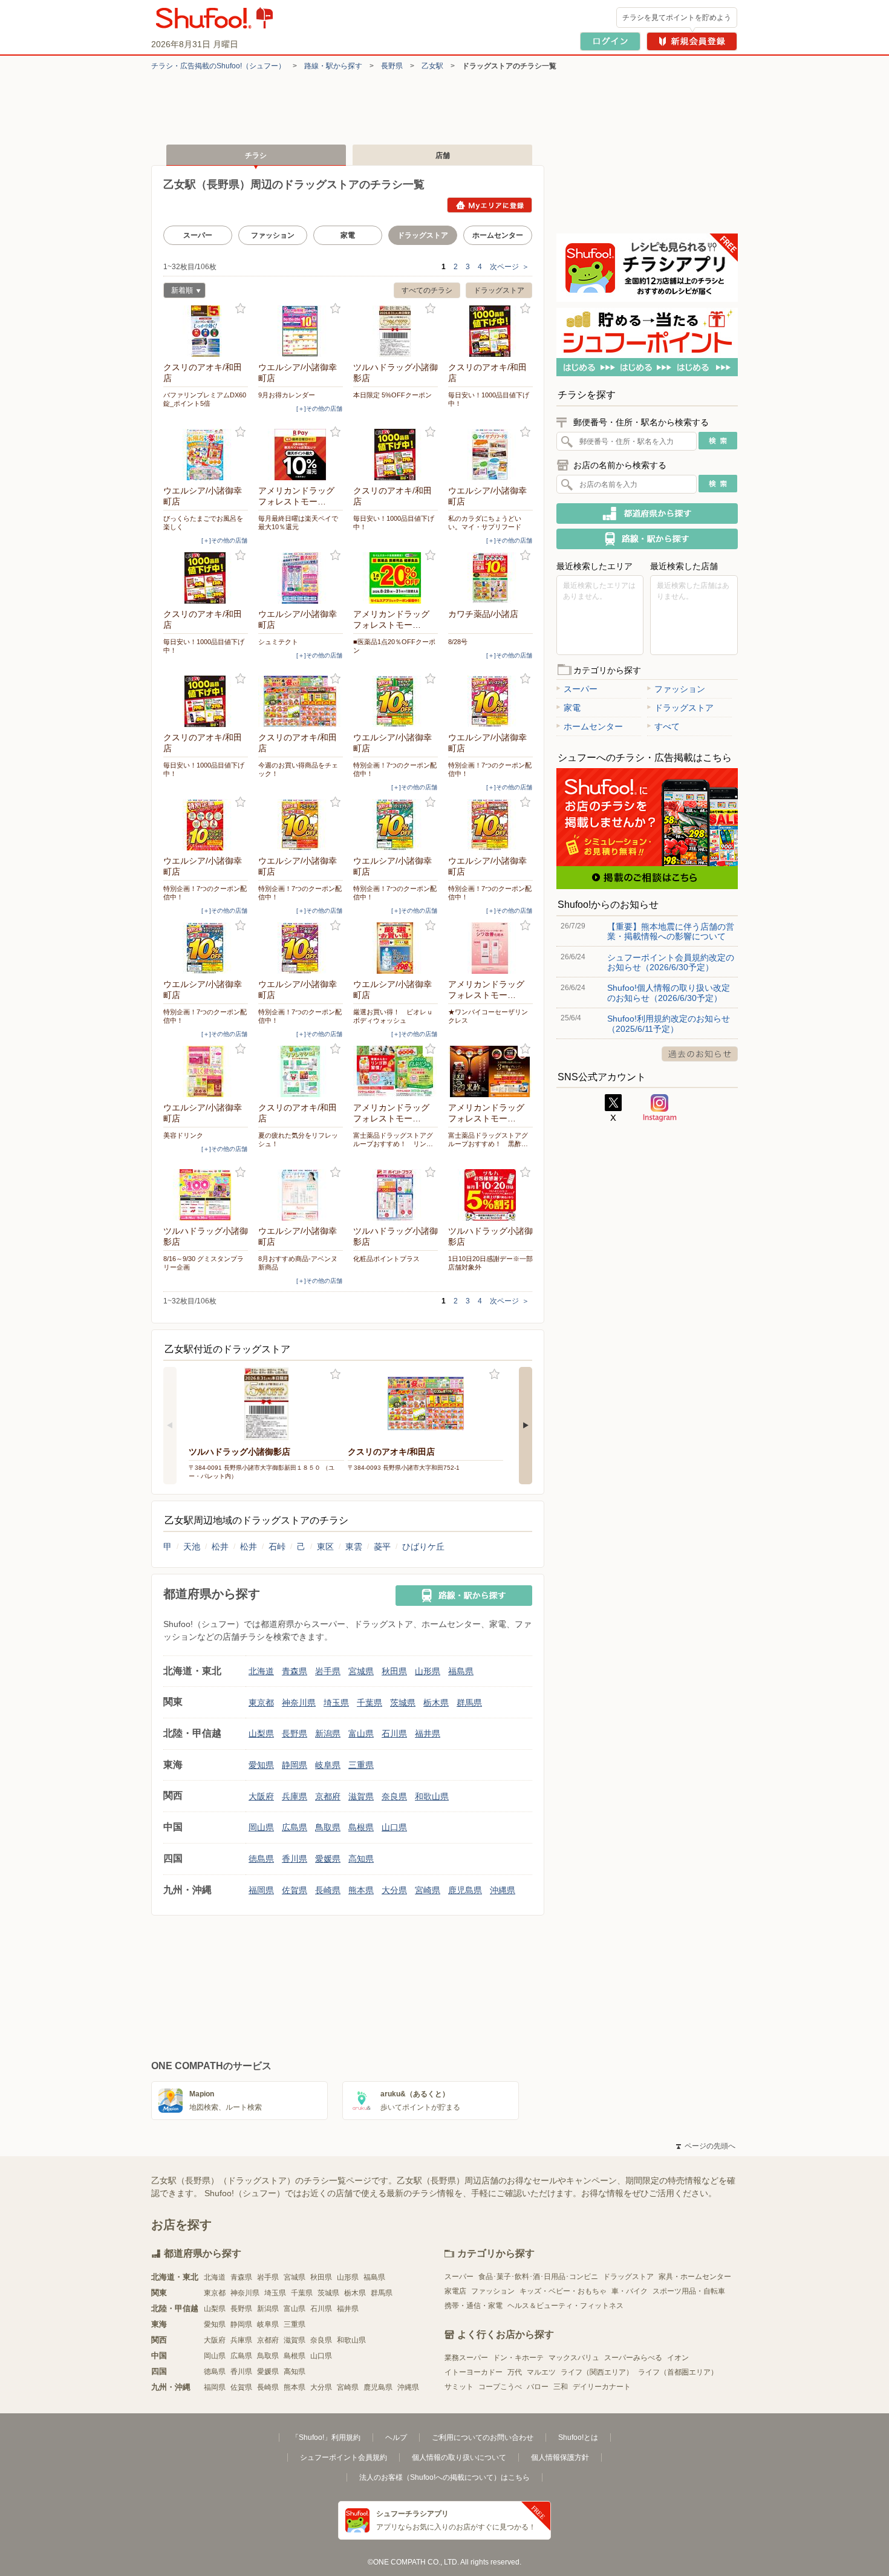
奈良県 (394, 1796)
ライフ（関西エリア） (597, 2372)
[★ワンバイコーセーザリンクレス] (490, 948)
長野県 (392, 66)
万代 (515, 2372)
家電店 (455, 2291)
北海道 (261, 1671)
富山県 (361, 1733)
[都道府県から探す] (647, 514)
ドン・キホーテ (518, 2358)
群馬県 (469, 1703)
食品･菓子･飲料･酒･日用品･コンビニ (538, 2277)
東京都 (261, 1703)
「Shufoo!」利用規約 (326, 2437)
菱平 (382, 1547)
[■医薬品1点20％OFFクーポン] (396, 578)
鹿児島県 (465, 1890)
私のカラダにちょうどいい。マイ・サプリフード (485, 523)
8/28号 (458, 642)
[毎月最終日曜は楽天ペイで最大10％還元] (301, 455)
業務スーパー (466, 2358)
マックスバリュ (574, 2358)
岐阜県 (328, 1765)
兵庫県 (295, 1796)
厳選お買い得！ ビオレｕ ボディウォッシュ (396, 1016)
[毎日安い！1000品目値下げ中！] (490, 331)
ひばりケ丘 (423, 1547)
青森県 (295, 1671)
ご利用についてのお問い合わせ (483, 2437)
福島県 (461, 1671)
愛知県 (261, 1765)
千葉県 (370, 1703)
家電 (348, 235)
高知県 (361, 1859)
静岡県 (295, 1765)
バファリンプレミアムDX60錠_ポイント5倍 (205, 399)
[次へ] (526, 1426)
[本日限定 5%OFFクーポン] (396, 331)
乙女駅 (432, 66)
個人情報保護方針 (560, 2457)
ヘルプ (396, 2437)
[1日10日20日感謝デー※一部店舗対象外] (490, 1195)
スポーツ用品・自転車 (689, 2291)
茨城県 (403, 1703)
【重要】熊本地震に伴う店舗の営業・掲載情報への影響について (671, 931)
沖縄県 (503, 1890)
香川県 (295, 1859)
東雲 (354, 1547)
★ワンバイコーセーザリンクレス (488, 1016)
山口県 (394, 1827)
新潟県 (328, 1733)
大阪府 (261, 1796)
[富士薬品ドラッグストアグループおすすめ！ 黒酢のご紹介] (490, 1071)
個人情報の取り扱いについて (459, 2457)
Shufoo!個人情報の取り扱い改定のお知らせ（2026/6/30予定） (669, 993)
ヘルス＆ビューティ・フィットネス (565, 2306)
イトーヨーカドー (474, 2372)
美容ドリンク (183, 1135)
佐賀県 (295, 1890)
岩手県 (328, 1671)
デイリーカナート (602, 2387)
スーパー (198, 235)
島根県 (361, 1827)
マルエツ (541, 2372)
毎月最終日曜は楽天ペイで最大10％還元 (298, 523)
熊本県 (361, 1890)
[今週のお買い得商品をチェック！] (301, 701)
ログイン (610, 41)
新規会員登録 (692, 41)
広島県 (295, 1827)
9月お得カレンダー (287, 395)
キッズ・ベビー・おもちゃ (563, 2291)
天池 (192, 1547)
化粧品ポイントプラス (386, 1259)
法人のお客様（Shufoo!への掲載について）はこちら (444, 2477)
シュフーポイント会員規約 (344, 2457)
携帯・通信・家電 (474, 2306)
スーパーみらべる (633, 2358)
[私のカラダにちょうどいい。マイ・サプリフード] (490, 455)
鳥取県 (328, 1827)
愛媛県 (328, 1859)
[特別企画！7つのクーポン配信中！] (396, 701)
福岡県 (261, 1890)
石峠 (277, 1547)
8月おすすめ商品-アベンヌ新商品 (298, 1263)
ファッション (273, 235)
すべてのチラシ (427, 290)
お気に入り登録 (240, 309)
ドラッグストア (499, 290)
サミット (459, 2387)
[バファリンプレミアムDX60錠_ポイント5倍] (206, 331)
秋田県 (394, 1671)
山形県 (428, 1671)
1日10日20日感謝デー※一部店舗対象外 (490, 1263)
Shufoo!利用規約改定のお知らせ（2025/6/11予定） (669, 1023)
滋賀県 (361, 1796)
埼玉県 (336, 1703)
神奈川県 (299, 1703)
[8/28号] (490, 578)
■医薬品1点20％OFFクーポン (394, 646)
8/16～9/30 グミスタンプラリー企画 (204, 1263)
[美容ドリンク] (206, 1071)
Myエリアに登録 (490, 205)
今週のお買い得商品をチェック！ (298, 769)
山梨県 (261, 1733)
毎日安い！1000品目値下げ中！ (489, 399)
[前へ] (170, 1426)
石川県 (394, 1733)
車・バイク (630, 2291)
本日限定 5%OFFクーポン (392, 395)
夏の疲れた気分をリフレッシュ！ (298, 1140)
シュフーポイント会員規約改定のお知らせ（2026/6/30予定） (671, 962)
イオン (678, 2358)
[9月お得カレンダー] (301, 331)
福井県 (428, 1733)
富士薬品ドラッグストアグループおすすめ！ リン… (393, 1140)
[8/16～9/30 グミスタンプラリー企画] (206, 1195)
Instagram (660, 1108)
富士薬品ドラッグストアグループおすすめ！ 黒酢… (488, 1140)
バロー (538, 2387)
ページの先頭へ (706, 2146)
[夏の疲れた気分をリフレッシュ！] (301, 1071)
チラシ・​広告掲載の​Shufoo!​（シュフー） (218, 66)
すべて (667, 726)
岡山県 (261, 1827)
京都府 (328, 1796)
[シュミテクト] (301, 578)
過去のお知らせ (700, 1054)
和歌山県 (432, 1796)
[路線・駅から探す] (464, 1596)
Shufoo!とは (578, 2437)
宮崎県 (428, 1890)
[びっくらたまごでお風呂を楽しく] (206, 455)
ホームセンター (498, 235)
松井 (220, 1547)
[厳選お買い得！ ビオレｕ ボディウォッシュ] (396, 948)
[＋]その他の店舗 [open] (319, 409)
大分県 (394, 1890)
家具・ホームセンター (695, 2277)
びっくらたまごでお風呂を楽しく (203, 523)
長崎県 (328, 1890)
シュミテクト (278, 642)
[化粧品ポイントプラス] (396, 1195)
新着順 (178, 292)
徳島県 (261, 1859)
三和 (561, 2387)
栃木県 (436, 1703)
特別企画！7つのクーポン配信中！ (395, 769)
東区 (325, 1547)
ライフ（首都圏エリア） (678, 2372)
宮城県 (361, 1671)
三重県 (361, 1765)
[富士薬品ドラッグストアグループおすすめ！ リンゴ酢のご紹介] (396, 1071)
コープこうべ (500, 2387)
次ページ (510, 267)
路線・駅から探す (333, 66)
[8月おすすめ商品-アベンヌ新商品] (301, 1195)
